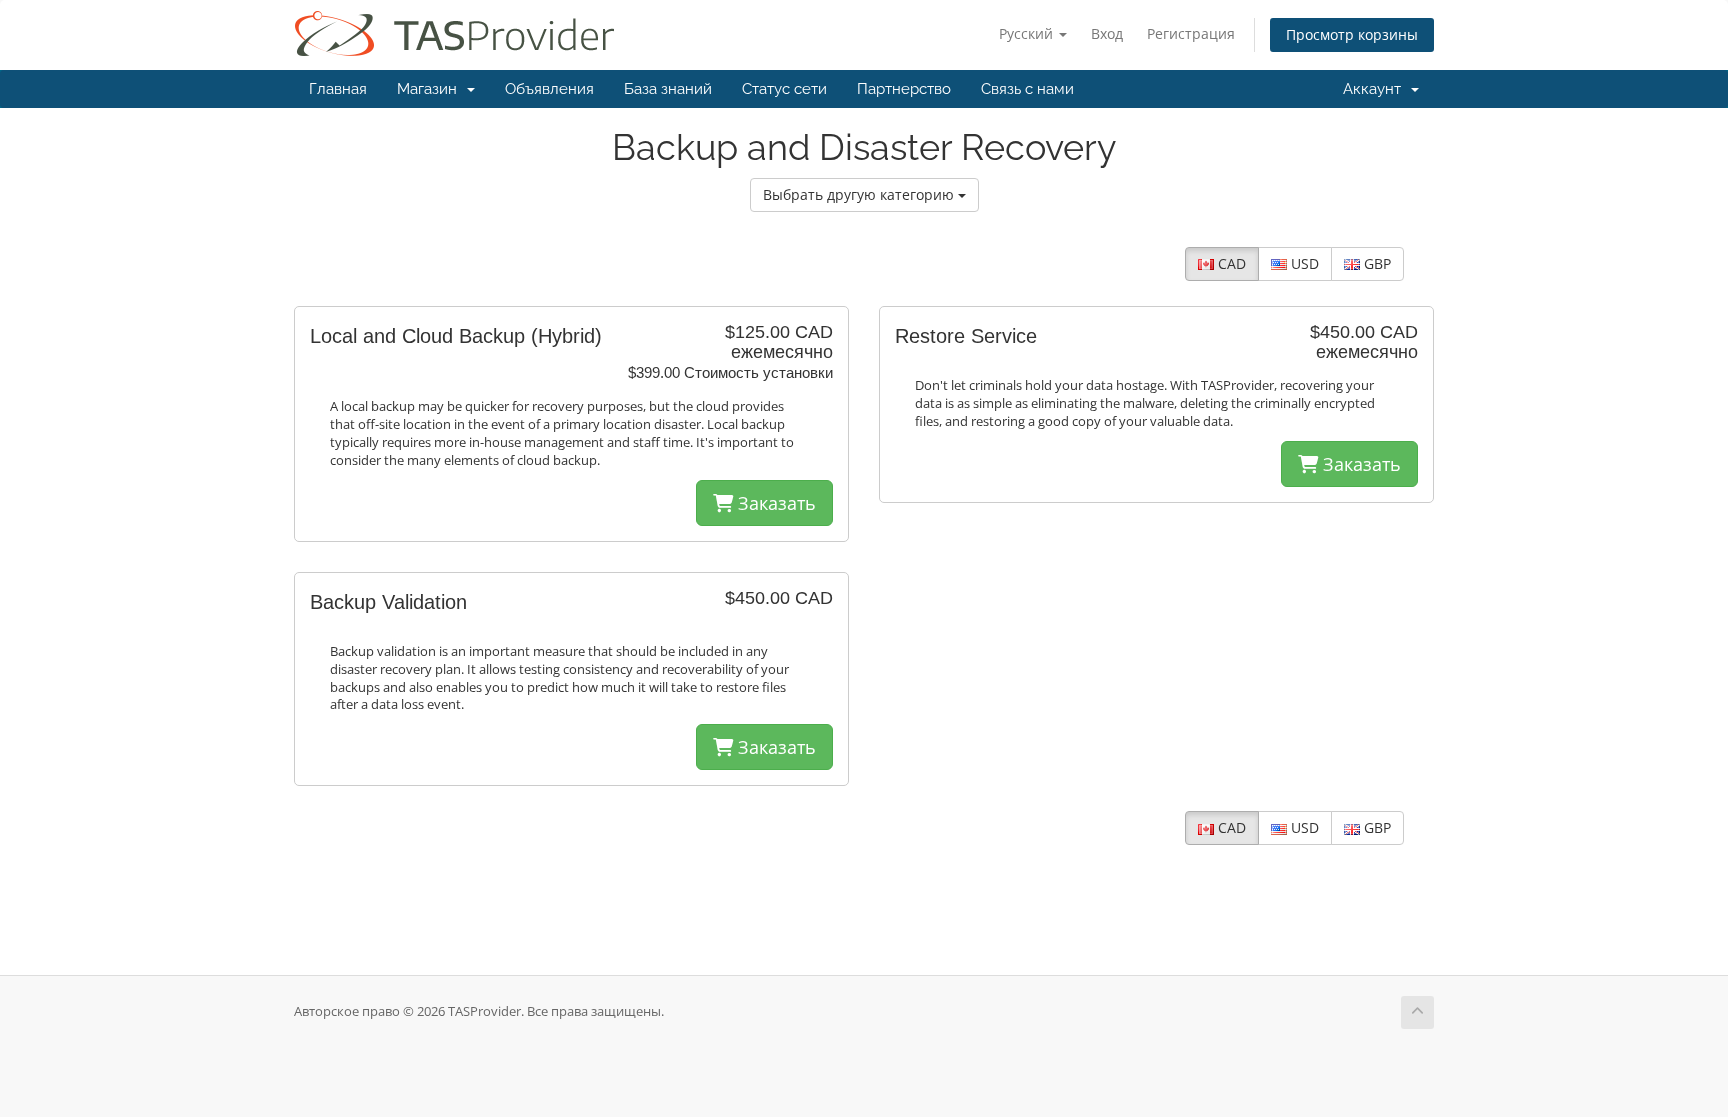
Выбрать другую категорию (860, 194)
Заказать (774, 503)
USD (1303, 263)
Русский (1028, 33)
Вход (1107, 33)
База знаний (668, 89)
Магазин (431, 89)
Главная (338, 89)
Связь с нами (1027, 89)
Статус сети (784, 89)
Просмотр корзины (1352, 34)
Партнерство (904, 89)
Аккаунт (1376, 89)
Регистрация (1191, 33)
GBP (1375, 263)
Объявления (549, 89)
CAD (1230, 263)
